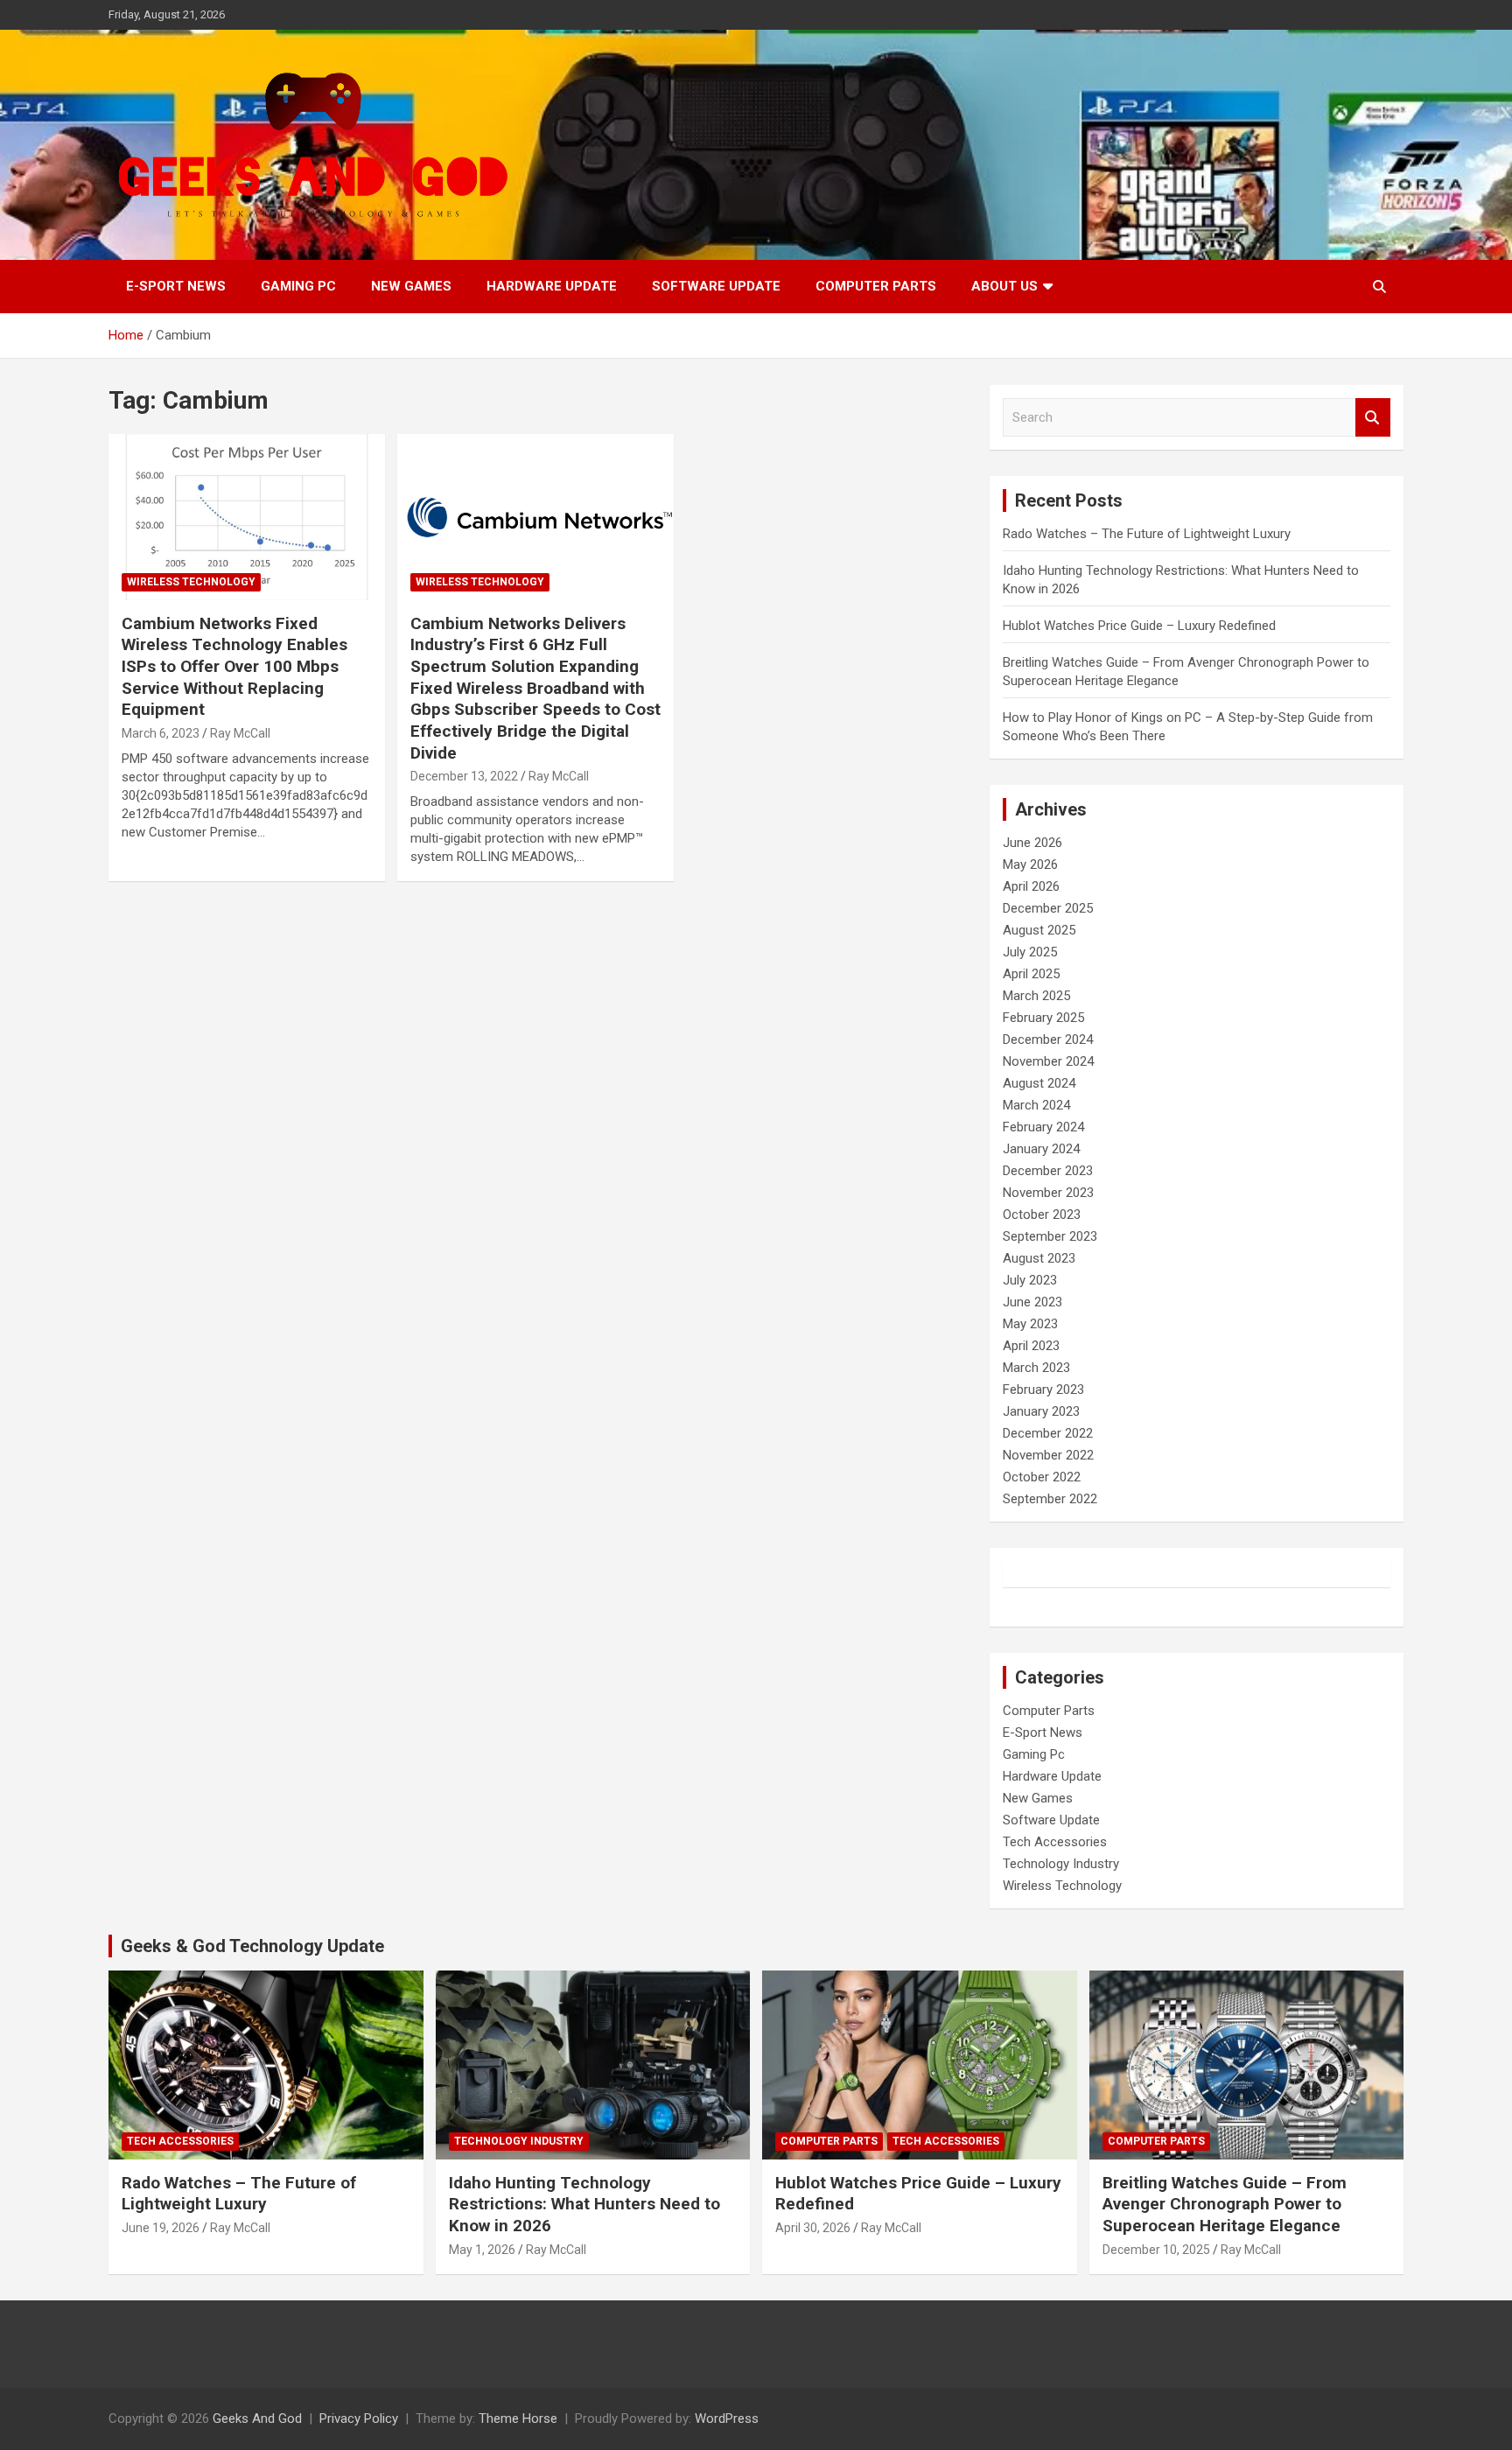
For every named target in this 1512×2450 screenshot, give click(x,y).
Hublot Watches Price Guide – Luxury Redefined (1141, 626)
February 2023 (1043, 1389)
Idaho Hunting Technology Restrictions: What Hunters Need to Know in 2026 (584, 2204)
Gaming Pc (298, 286)
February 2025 (1043, 1018)
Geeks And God (257, 2418)
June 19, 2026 (161, 2228)
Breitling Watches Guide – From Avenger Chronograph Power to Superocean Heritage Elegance (1225, 2204)
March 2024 (1036, 1105)
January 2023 (1041, 1411)
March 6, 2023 (161, 733)
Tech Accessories (1055, 1842)
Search (1373, 418)
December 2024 (1048, 1039)
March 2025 (1036, 996)
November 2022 (1048, 1455)
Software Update (716, 286)
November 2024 (1048, 1061)
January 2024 (1041, 1149)
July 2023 (1030, 1280)
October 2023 (1042, 1214)
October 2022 (1042, 1477)
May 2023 (1030, 1324)
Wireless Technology (191, 582)
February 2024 (1043, 1127)
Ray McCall (240, 733)
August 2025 (1039, 930)
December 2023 (1048, 1171)
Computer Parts (876, 286)
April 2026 (1031, 886)
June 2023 (1032, 1302)
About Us (1004, 286)
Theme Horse (518, 2418)
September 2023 (1050, 1236)
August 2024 (1039, 1083)
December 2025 (1048, 908)
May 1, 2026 (482, 2250)
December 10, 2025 (1156, 2250)
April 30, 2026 (813, 2228)
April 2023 (1031, 1346)
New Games (411, 286)
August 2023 (1039, 1258)
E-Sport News (176, 286)
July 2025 (1030, 952)
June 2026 (1032, 843)
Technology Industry (1061, 1864)
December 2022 (1048, 1433)
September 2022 (1050, 1499)
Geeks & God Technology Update (252, 1946)
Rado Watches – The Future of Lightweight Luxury (1147, 534)
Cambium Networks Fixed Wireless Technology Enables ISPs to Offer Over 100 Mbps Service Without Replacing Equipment (234, 667)
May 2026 (1030, 864)
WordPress (727, 2418)
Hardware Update (552, 286)
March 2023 (1036, 1368)
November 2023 (1048, 1193)
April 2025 (1031, 974)
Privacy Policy (359, 2418)
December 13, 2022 (464, 776)
